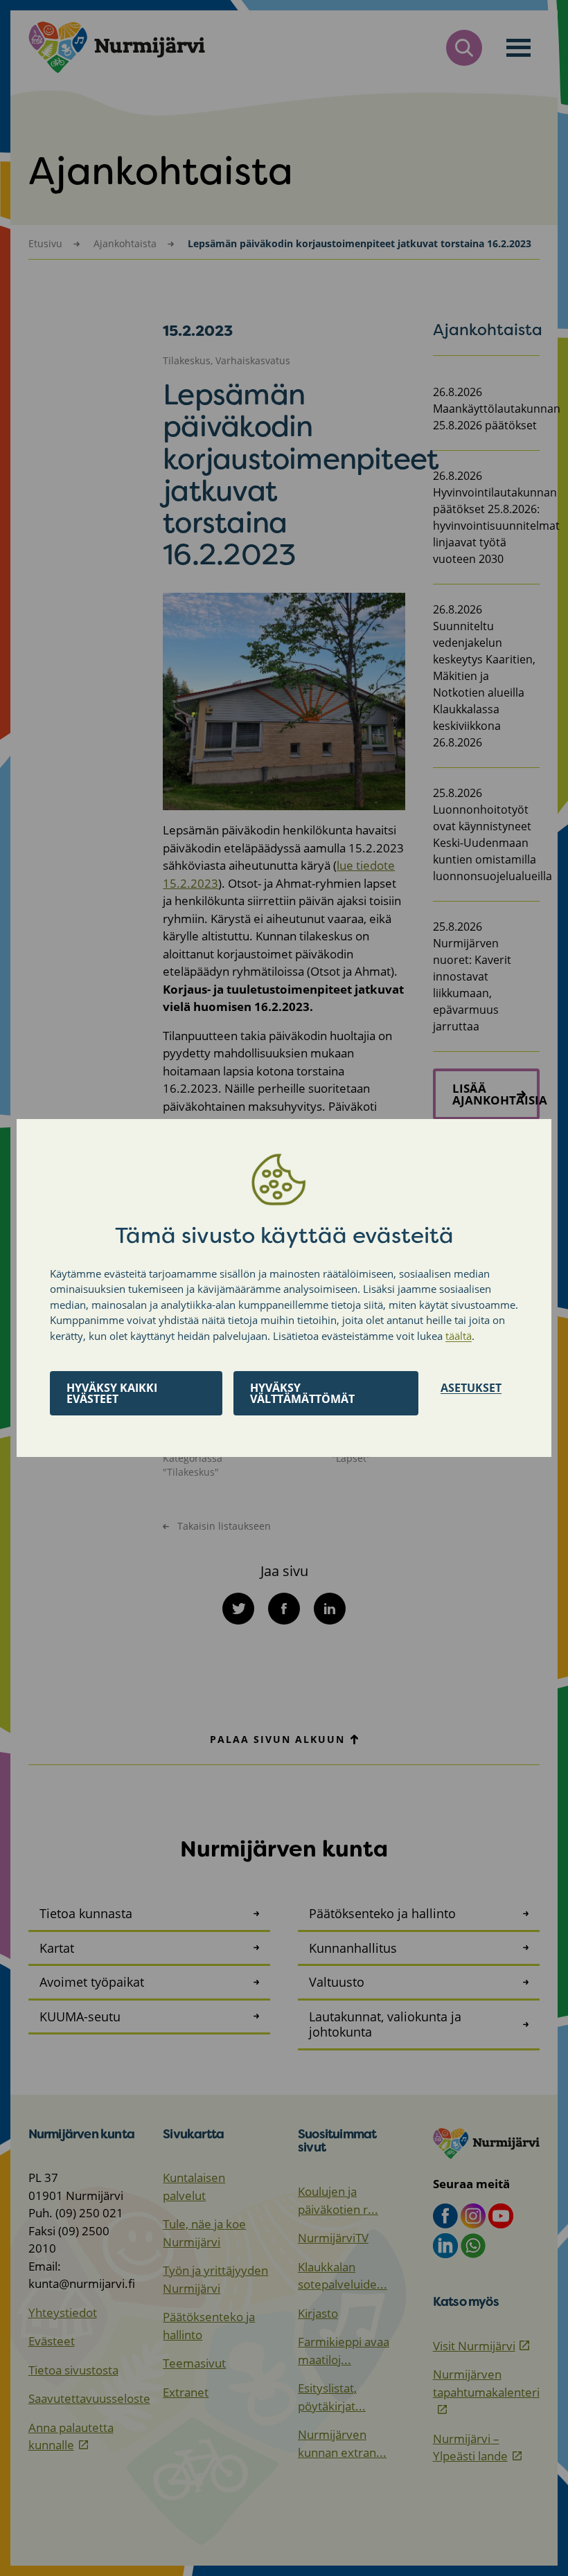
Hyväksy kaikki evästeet (112, 1393)
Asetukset (471, 1388)
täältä (459, 1336)
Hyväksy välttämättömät (302, 1393)
